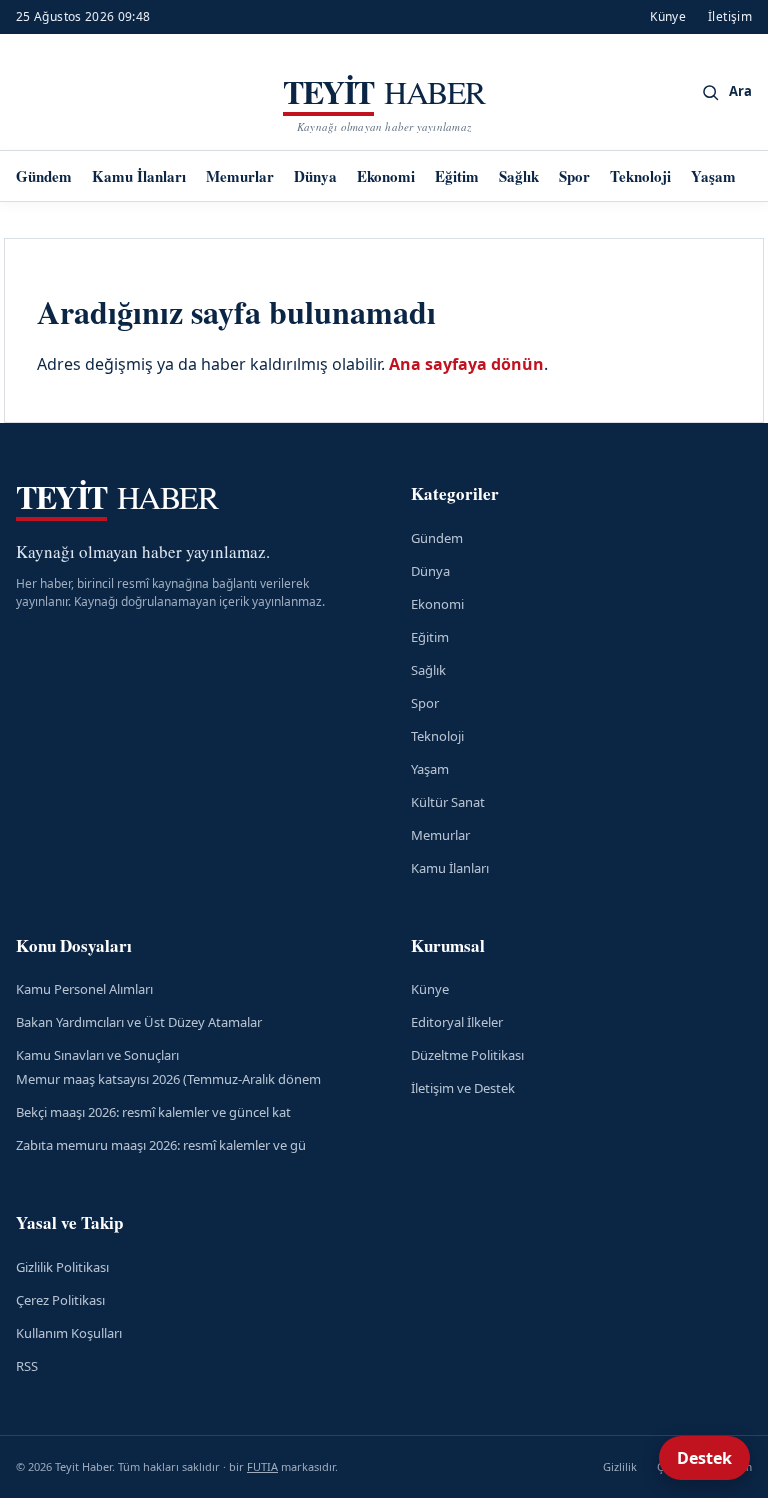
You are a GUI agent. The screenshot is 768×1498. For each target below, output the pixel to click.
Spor (574, 176)
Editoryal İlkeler (457, 1022)
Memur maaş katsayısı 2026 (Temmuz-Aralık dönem (168, 1079)
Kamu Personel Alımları (84, 989)
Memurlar (240, 176)
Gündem (44, 176)
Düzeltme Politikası (467, 1055)
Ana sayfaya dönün (466, 364)
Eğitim (457, 176)
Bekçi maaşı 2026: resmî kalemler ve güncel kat (153, 1112)
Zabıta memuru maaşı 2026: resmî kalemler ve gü (161, 1145)
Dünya (315, 176)
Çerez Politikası (60, 1300)
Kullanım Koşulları (69, 1333)
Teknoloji (640, 176)
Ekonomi (386, 176)
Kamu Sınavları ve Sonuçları (97, 1055)
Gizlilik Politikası (62, 1267)
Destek (704, 1458)
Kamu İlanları (139, 176)
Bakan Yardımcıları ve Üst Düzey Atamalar (139, 1022)
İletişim (730, 16)
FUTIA (262, 1466)
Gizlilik (620, 1466)
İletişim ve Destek (463, 1088)
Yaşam (713, 176)
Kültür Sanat (448, 802)
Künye (668, 16)
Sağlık (519, 176)
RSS (27, 1366)
